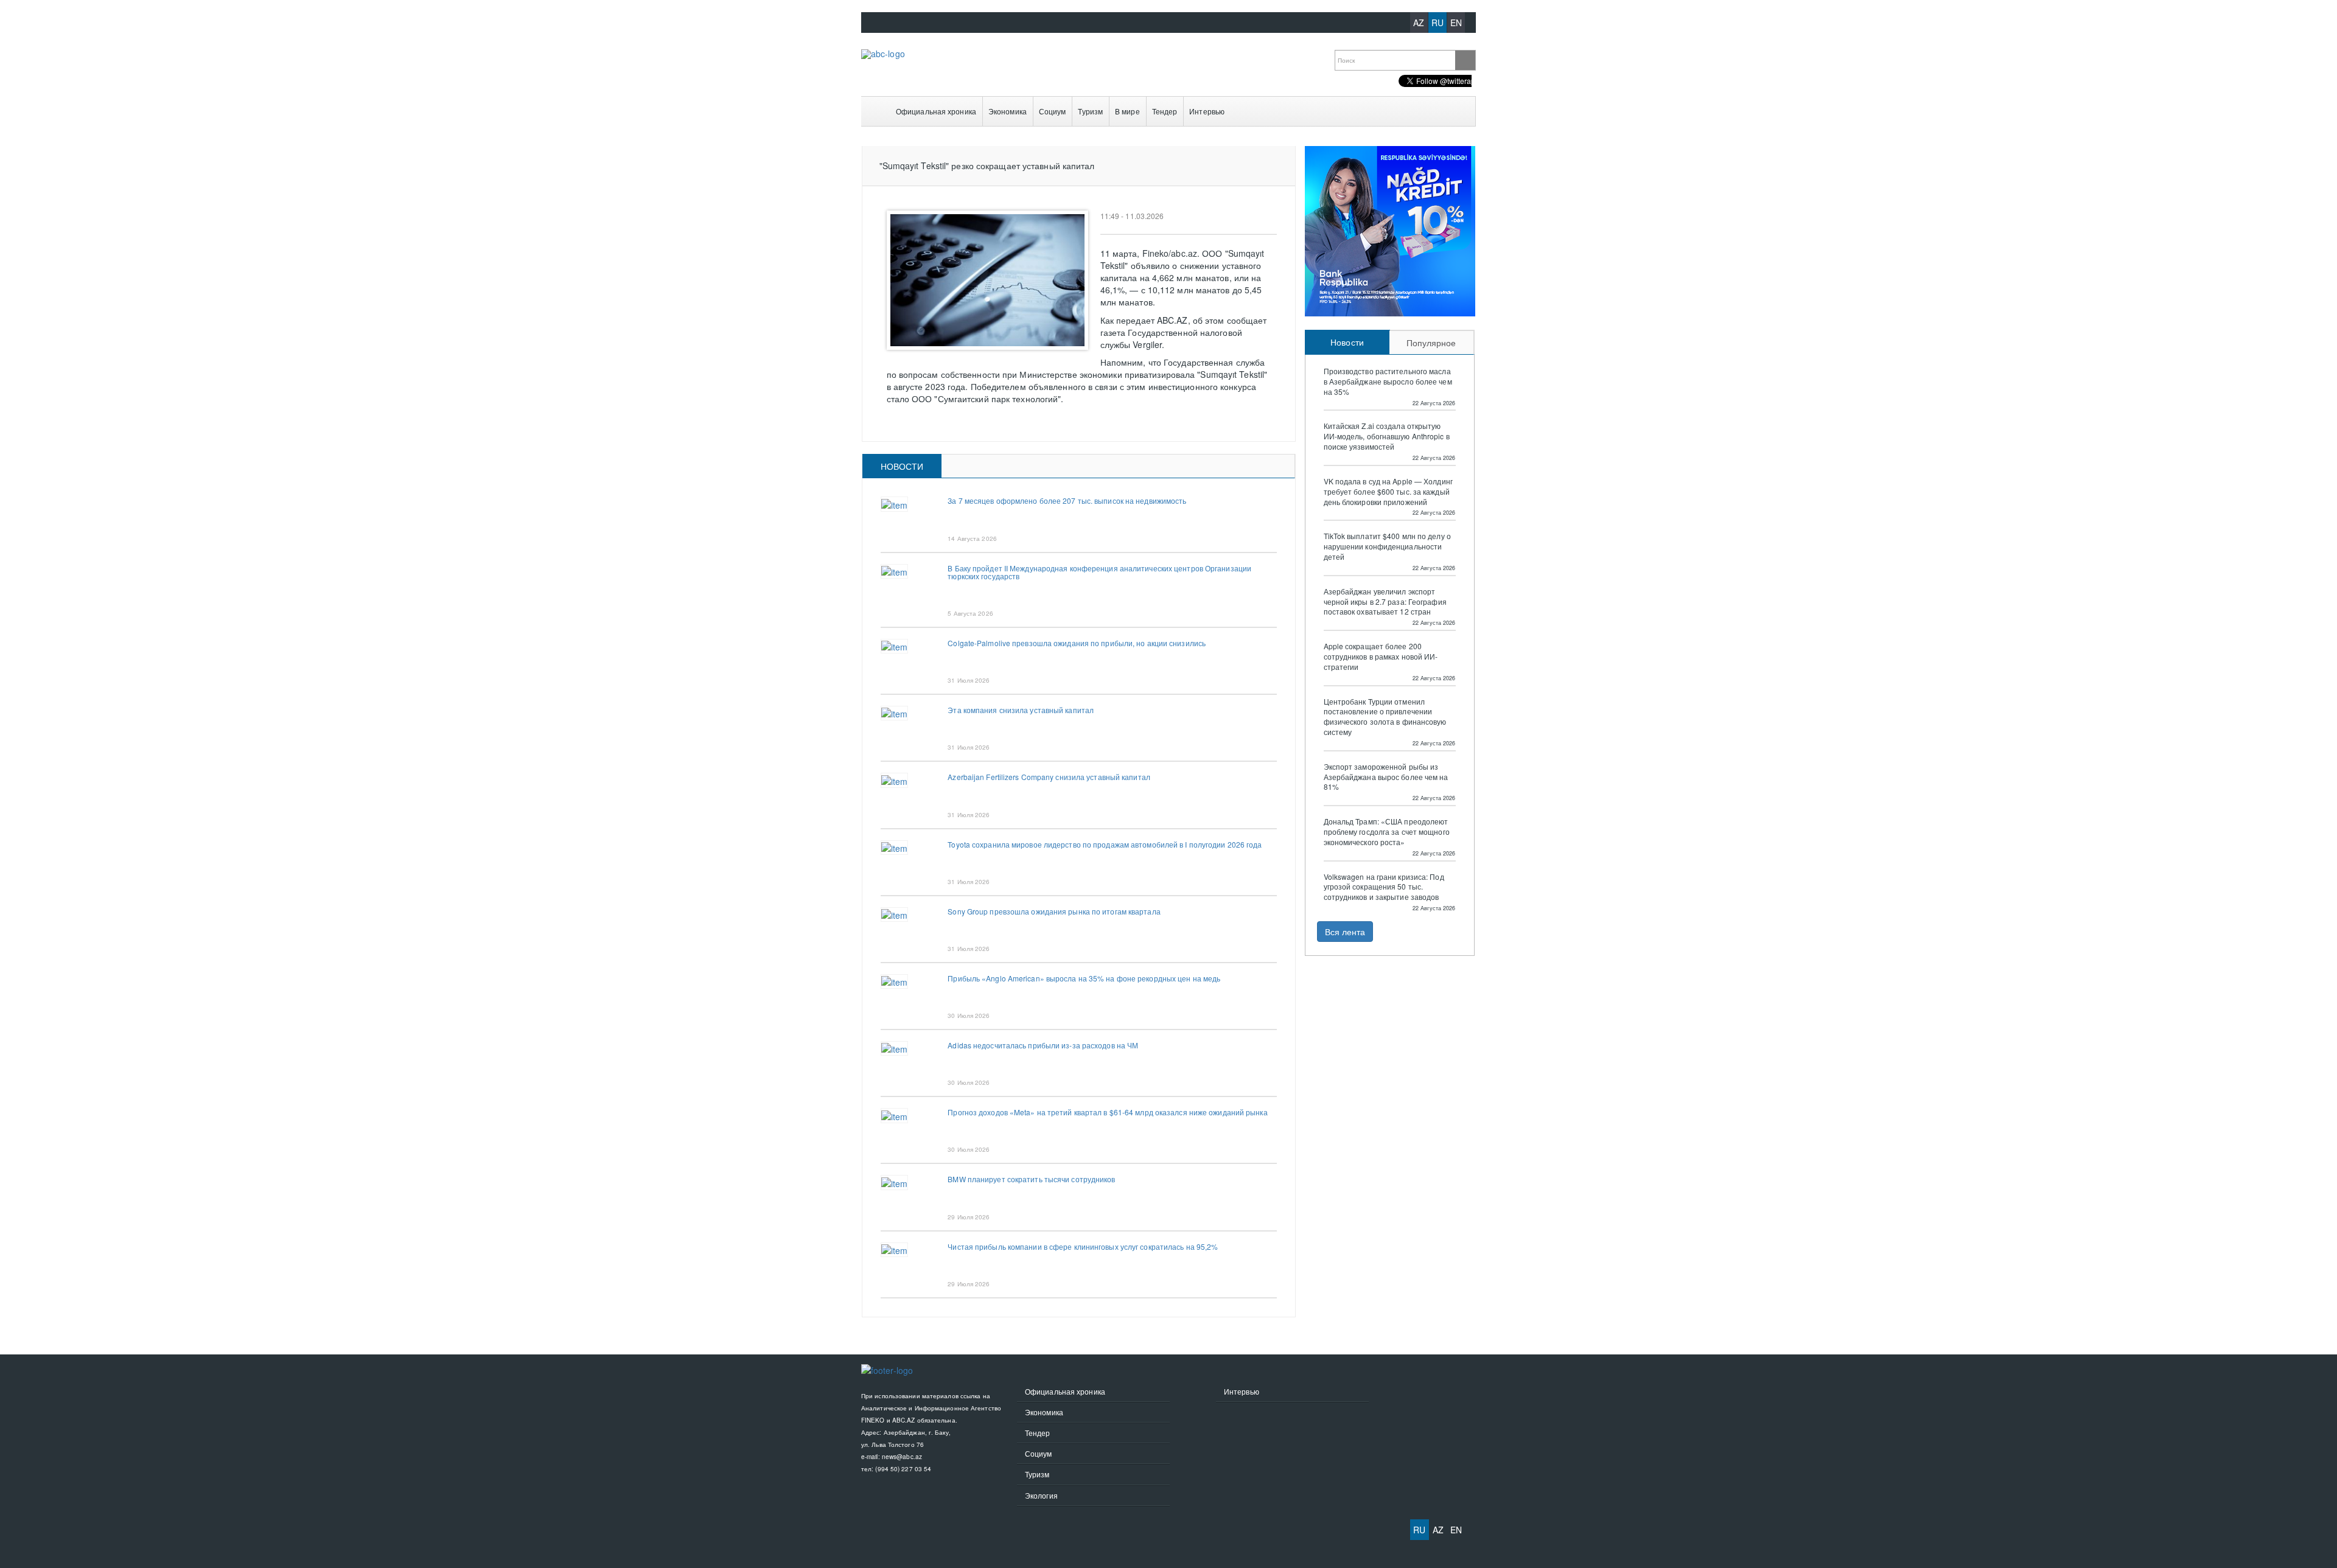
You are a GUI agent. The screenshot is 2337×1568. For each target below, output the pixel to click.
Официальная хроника (936, 111)
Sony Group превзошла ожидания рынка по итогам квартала (1054, 911)
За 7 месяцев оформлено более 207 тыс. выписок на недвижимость (1067, 500)
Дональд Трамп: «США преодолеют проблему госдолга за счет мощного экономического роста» (1387, 832)
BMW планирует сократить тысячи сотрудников (1031, 1179)
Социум (1053, 111)
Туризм (1090, 111)
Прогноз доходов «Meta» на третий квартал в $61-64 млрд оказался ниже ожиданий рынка (1107, 1112)
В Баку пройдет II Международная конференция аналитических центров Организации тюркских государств (1099, 572)
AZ (1419, 23)
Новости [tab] (902, 466)
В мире (1127, 111)
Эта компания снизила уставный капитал (1021, 710)
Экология (1041, 1495)
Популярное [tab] (1431, 343)
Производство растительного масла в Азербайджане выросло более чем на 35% (1388, 382)
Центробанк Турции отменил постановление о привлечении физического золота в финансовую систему (1385, 717)
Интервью (1207, 111)
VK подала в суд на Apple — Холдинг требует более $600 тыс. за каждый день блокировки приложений (1388, 492)
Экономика (1008, 111)
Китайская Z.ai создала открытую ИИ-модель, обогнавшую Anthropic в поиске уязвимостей (1387, 436)
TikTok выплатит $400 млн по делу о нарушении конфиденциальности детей (1387, 546)
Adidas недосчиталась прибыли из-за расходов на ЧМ (1043, 1045)
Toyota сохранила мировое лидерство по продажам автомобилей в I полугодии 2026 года (1105, 844)
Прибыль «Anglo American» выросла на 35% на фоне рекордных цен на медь (1084, 978)
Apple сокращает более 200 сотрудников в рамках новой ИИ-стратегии (1381, 657)
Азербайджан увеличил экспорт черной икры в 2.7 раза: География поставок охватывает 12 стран (1385, 602)
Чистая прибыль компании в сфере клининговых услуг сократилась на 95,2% (1083, 1246)
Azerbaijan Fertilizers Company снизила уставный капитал (1049, 777)
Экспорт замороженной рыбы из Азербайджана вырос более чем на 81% (1386, 777)
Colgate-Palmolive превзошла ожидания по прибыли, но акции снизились (1077, 643)
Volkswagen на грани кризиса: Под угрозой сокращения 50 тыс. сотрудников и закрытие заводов (1384, 887)
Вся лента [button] (1345, 932)
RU (1437, 23)
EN (1456, 23)
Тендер (1165, 111)
